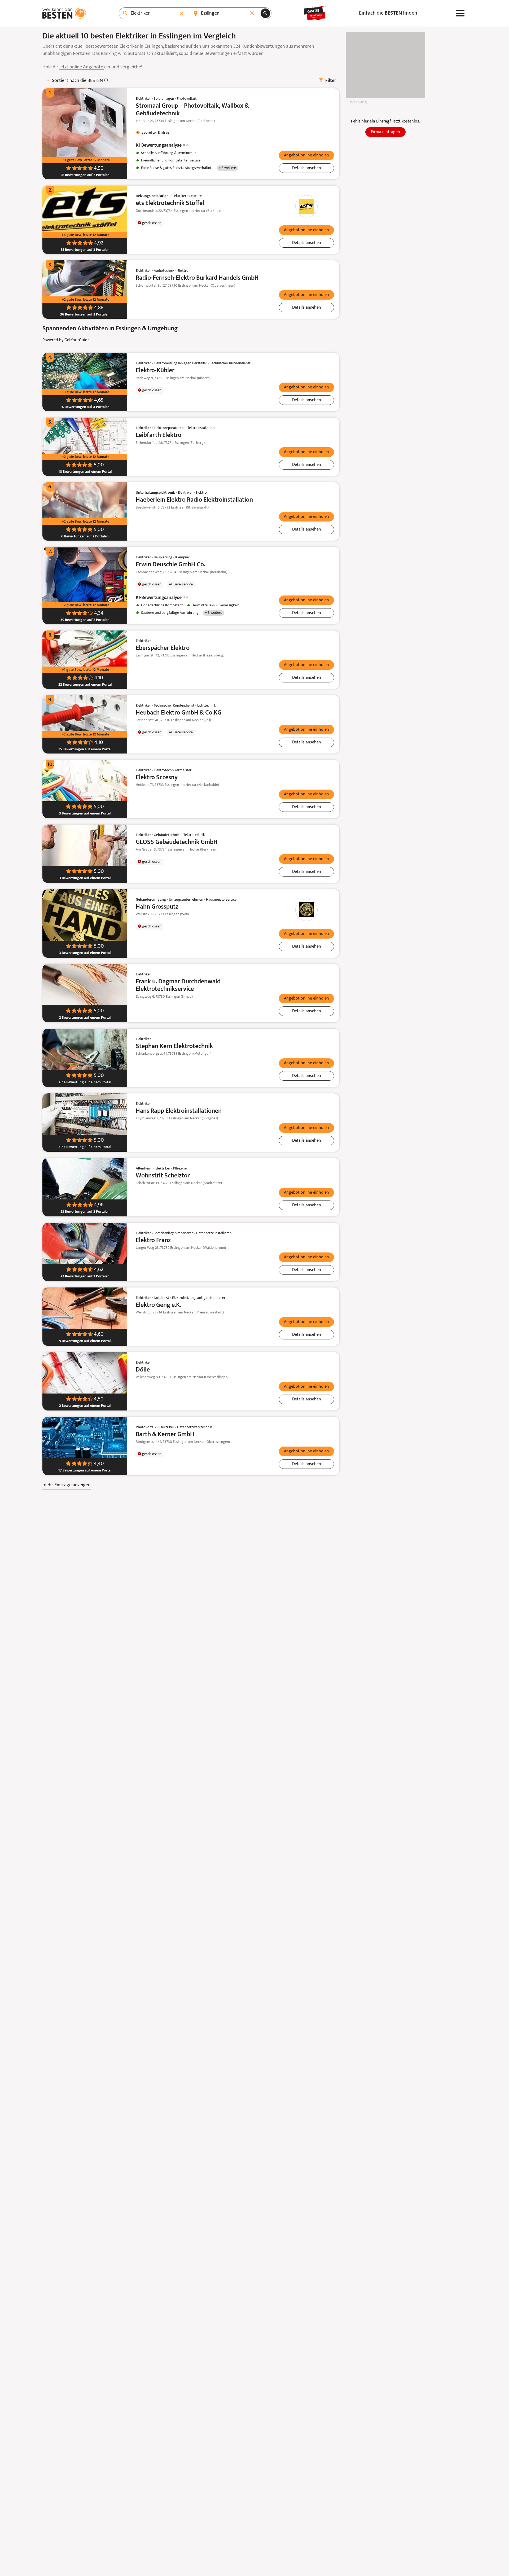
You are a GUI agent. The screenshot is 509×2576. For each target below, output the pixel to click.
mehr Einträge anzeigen (67, 1485)
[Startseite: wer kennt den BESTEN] (64, 13)
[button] (306, 155)
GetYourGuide (77, 340)
